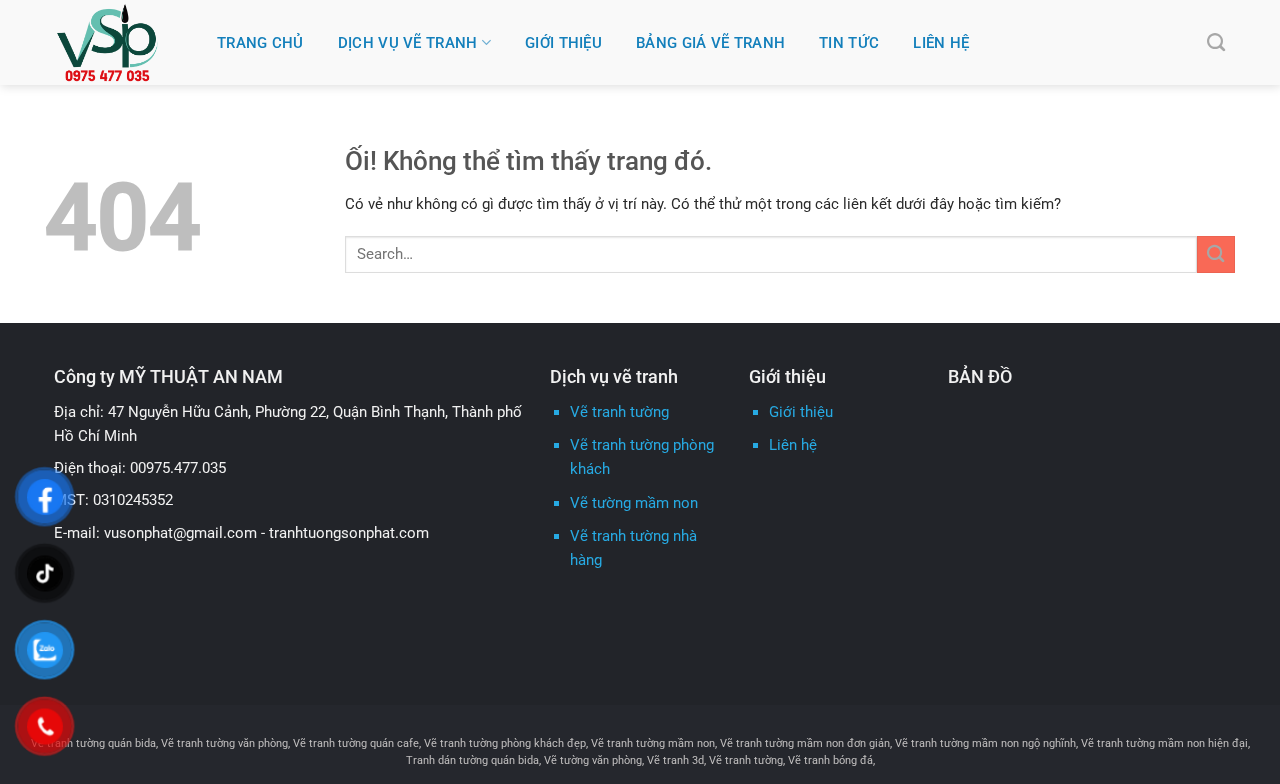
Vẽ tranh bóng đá (830, 760)
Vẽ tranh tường (619, 412)
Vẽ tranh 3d (675, 760)
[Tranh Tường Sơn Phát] (121, 42)
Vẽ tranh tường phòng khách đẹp (505, 743)
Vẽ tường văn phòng (593, 760)
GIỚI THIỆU (563, 43)
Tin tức (849, 43)
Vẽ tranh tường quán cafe (356, 743)
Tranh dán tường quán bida (472, 760)
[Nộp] (1216, 254)
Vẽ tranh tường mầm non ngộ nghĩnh (985, 743)
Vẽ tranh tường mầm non (653, 743)
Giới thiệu (801, 412)
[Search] (1216, 43)
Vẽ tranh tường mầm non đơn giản (805, 743)
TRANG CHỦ (260, 43)
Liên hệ (941, 43)
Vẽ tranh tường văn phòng (224, 743)
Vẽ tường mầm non (634, 503)
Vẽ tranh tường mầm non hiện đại (1164, 743)
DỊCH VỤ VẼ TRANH (408, 43)
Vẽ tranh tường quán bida (93, 743)
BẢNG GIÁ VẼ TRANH (710, 43)
